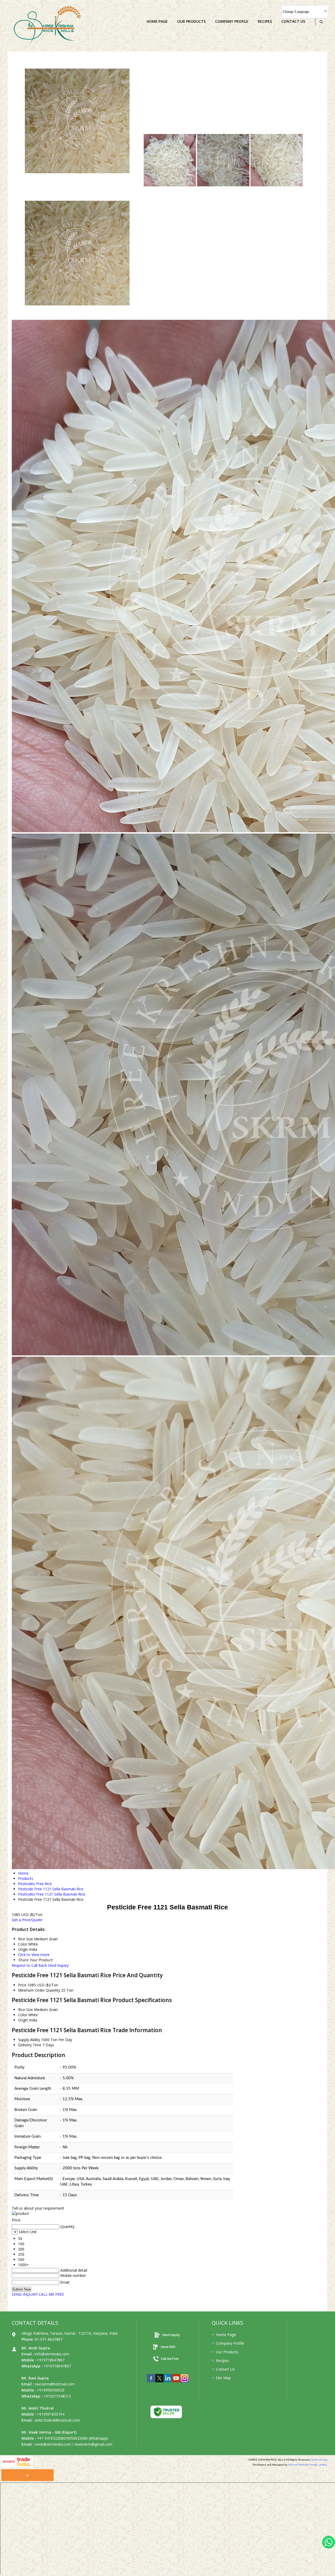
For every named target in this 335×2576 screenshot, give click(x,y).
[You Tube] (176, 2384)
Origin (23, 2020)
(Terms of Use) (319, 2460)
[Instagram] (185, 2384)
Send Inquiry (58, 1965)
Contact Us (293, 21)
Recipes (265, 21)
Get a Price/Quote (27, 1920)
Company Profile (232, 21)
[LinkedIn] (168, 2384)
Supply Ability (29, 2040)
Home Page (157, 21)
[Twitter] (159, 2384)
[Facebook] (151, 2384)
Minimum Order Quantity (39, 1990)
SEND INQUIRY (25, 2294)
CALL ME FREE (51, 2294)
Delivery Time (30, 2045)
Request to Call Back (29, 1965)
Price (22, 1985)
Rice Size (26, 2010)
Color (23, 2015)
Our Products (191, 21)
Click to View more (34, 1955)
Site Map (223, 2378)
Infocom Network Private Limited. (308, 2465)
